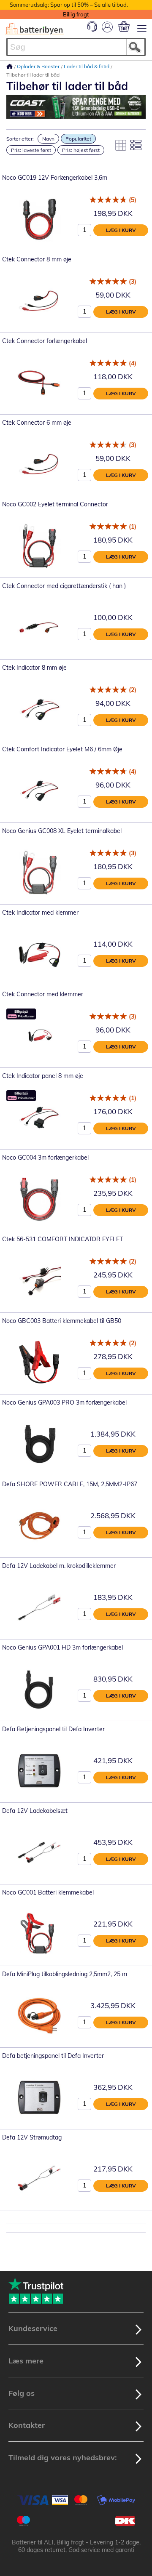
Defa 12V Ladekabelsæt (35, 1811)
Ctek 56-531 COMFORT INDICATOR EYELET (62, 1239)
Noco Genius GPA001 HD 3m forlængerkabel (62, 1647)
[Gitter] (121, 145)
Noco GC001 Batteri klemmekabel (48, 1892)
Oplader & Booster (39, 66)
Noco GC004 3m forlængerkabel (45, 1158)
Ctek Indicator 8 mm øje (34, 668)
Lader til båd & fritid (87, 66)
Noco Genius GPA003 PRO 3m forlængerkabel (64, 1402)
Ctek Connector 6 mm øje (37, 423)
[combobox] (76, 47)
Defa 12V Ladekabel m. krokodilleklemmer (59, 1566)
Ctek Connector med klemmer (43, 994)
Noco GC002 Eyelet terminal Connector (55, 504)
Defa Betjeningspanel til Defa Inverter (53, 1729)
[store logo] (34, 29)
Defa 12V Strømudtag (32, 2137)
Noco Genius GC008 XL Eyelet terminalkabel (62, 831)
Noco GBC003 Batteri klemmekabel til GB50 (62, 1321)
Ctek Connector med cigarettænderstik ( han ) (64, 586)
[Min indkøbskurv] (124, 26)
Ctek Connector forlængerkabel (45, 341)
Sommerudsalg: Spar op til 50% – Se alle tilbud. (69, 5)
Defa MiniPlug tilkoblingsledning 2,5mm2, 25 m (65, 1974)
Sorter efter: (20, 139)
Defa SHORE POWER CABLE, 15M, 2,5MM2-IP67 (70, 1484)
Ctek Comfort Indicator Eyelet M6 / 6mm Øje (62, 749)
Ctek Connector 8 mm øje (37, 259)
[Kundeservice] (92, 29)
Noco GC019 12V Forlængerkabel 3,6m (55, 178)
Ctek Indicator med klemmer (40, 913)
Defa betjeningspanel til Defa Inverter (53, 2056)
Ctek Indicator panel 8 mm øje (43, 1076)
